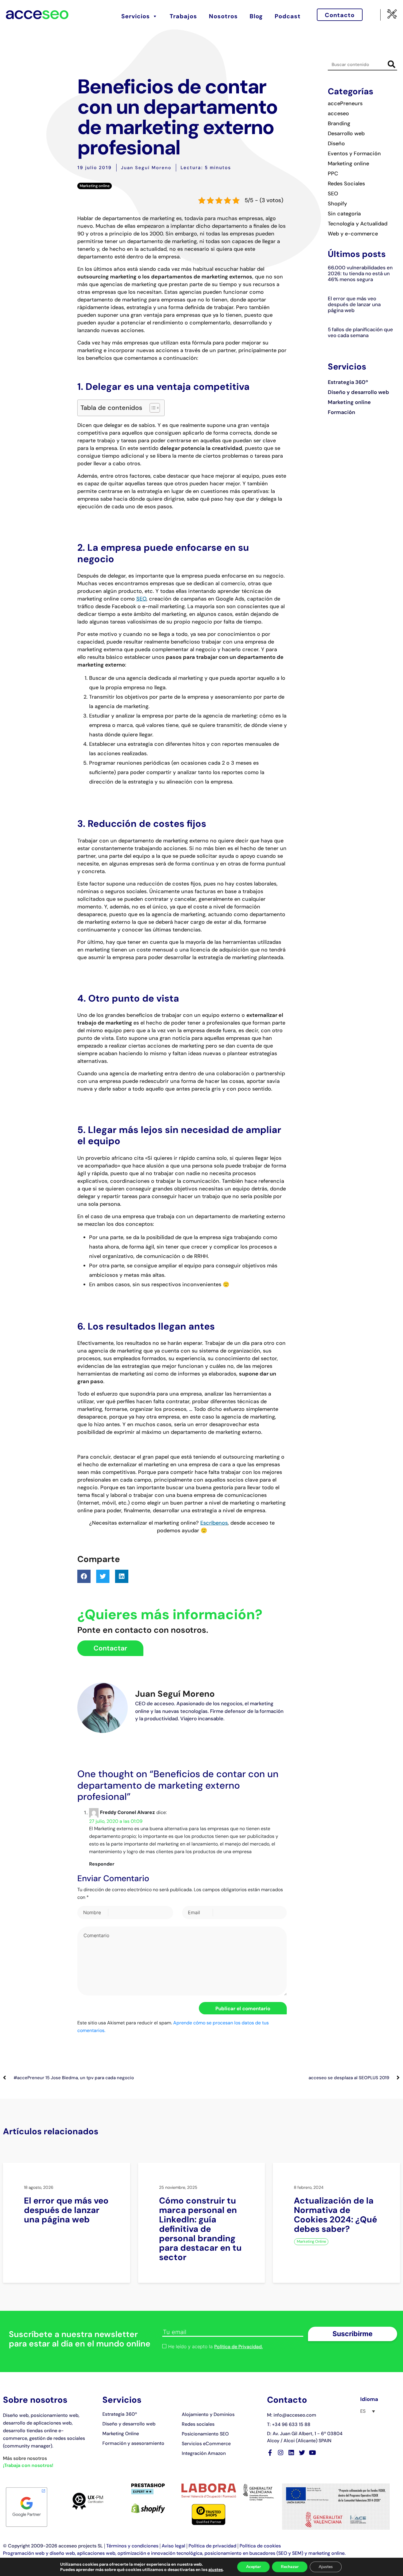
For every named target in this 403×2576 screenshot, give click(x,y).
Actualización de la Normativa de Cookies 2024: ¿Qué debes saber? (335, 2215)
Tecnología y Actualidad (358, 224)
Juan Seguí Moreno (146, 168)
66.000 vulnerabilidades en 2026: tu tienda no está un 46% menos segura (360, 273)
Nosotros (223, 16)
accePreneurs (345, 103)
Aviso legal (173, 2546)
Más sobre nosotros (25, 2458)
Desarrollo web (346, 133)
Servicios (136, 16)
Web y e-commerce (353, 234)
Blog (256, 16)
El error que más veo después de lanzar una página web (354, 304)
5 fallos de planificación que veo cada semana (360, 332)
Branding (339, 123)
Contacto (340, 15)
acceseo (338, 113)
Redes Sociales (346, 184)
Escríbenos (214, 1523)
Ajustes (326, 2567)
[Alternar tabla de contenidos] (152, 408)
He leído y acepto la (215, 2347)
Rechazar (290, 2567)
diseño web (62, 2553)
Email (194, 1912)
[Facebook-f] (270, 2453)
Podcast (288, 16)
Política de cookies (260, 2546)
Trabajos (183, 16)
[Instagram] (281, 2453)
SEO (141, 599)
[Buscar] (391, 64)
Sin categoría (344, 214)
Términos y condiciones (132, 2546)
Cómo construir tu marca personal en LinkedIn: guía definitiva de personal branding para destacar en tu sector (200, 2229)
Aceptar (253, 2567)
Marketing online (95, 186)
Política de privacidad (212, 2546)
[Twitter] (302, 2453)
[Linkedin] (291, 2453)
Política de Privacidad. (238, 2347)
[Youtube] (313, 2453)
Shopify (337, 204)
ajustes (216, 2570)
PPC (333, 174)
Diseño (336, 144)
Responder (102, 1864)
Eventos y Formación (354, 154)
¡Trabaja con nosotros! (28, 2465)
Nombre (92, 1912)
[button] (84, 1576)
